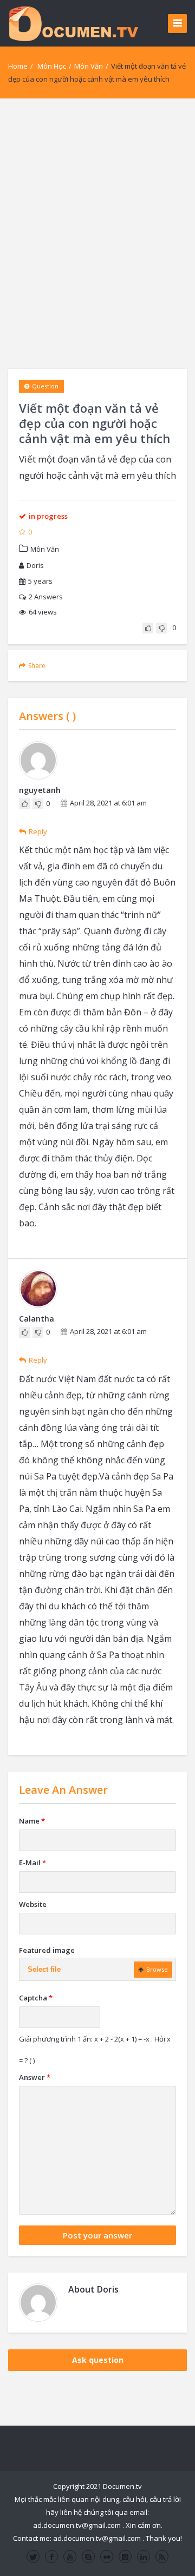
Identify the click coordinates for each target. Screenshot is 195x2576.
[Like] (148, 628)
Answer (35, 2077)
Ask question (98, 2360)
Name (32, 1821)
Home (18, 66)
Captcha (36, 1998)
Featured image (47, 1950)
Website (33, 1904)
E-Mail (32, 1862)
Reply (38, 831)
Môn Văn (89, 66)
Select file (44, 1969)
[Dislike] (161, 628)
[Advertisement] (97, 234)
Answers (46, 597)
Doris (35, 565)
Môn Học (52, 66)
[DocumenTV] (73, 23)
